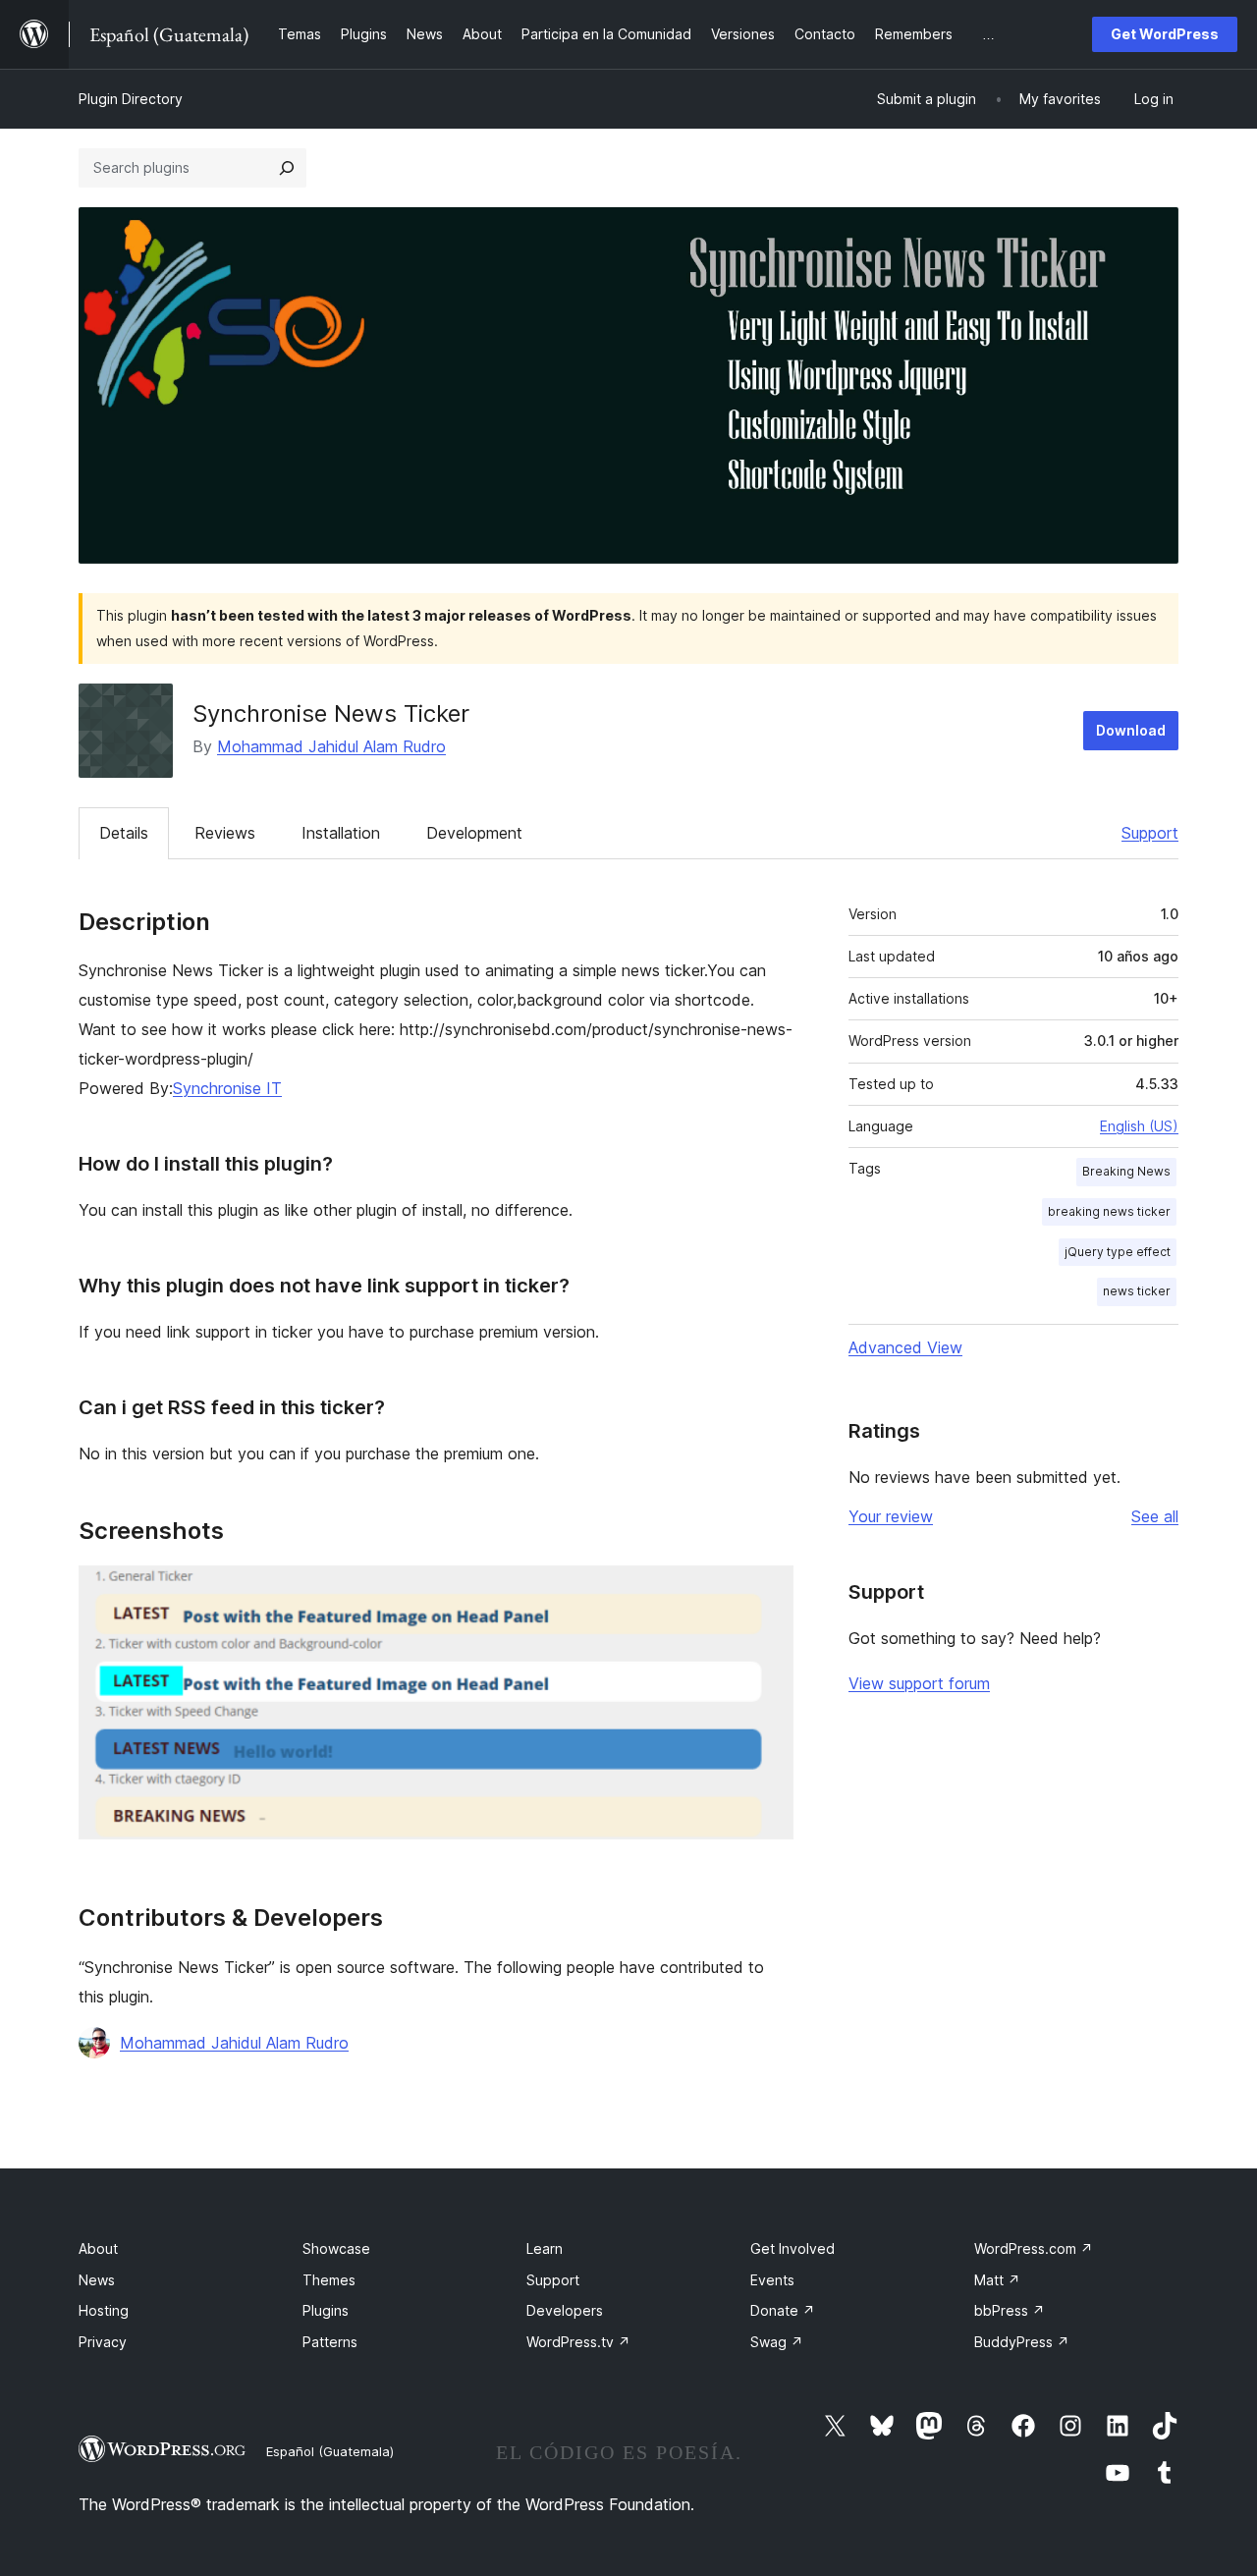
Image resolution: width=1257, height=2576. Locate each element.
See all (1155, 1516)
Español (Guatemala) (330, 2451)
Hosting (104, 2310)
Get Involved (792, 2248)
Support (1150, 833)
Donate (783, 2310)
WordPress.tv (578, 2342)
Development (474, 833)
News (97, 2280)
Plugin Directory (131, 99)
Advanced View (905, 1347)
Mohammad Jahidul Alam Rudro (331, 746)
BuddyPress (1022, 2342)
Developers (565, 2310)
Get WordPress (1165, 34)
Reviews (225, 833)
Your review (891, 1516)
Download (1131, 730)
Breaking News (1126, 1171)
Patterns (330, 2342)
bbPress (1010, 2310)
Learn (545, 2248)
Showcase (336, 2248)
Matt (997, 2280)
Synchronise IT (227, 1088)
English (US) (1139, 1126)
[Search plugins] (287, 168)
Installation (341, 833)
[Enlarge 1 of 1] (767, 1592)
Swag (777, 2342)
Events (772, 2280)
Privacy (103, 2342)
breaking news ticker (1109, 1211)
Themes (329, 2280)
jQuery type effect (1118, 1252)
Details (124, 833)
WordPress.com (1034, 2248)
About (98, 2248)
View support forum (919, 1683)
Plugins (326, 2310)
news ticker (1137, 1291)
